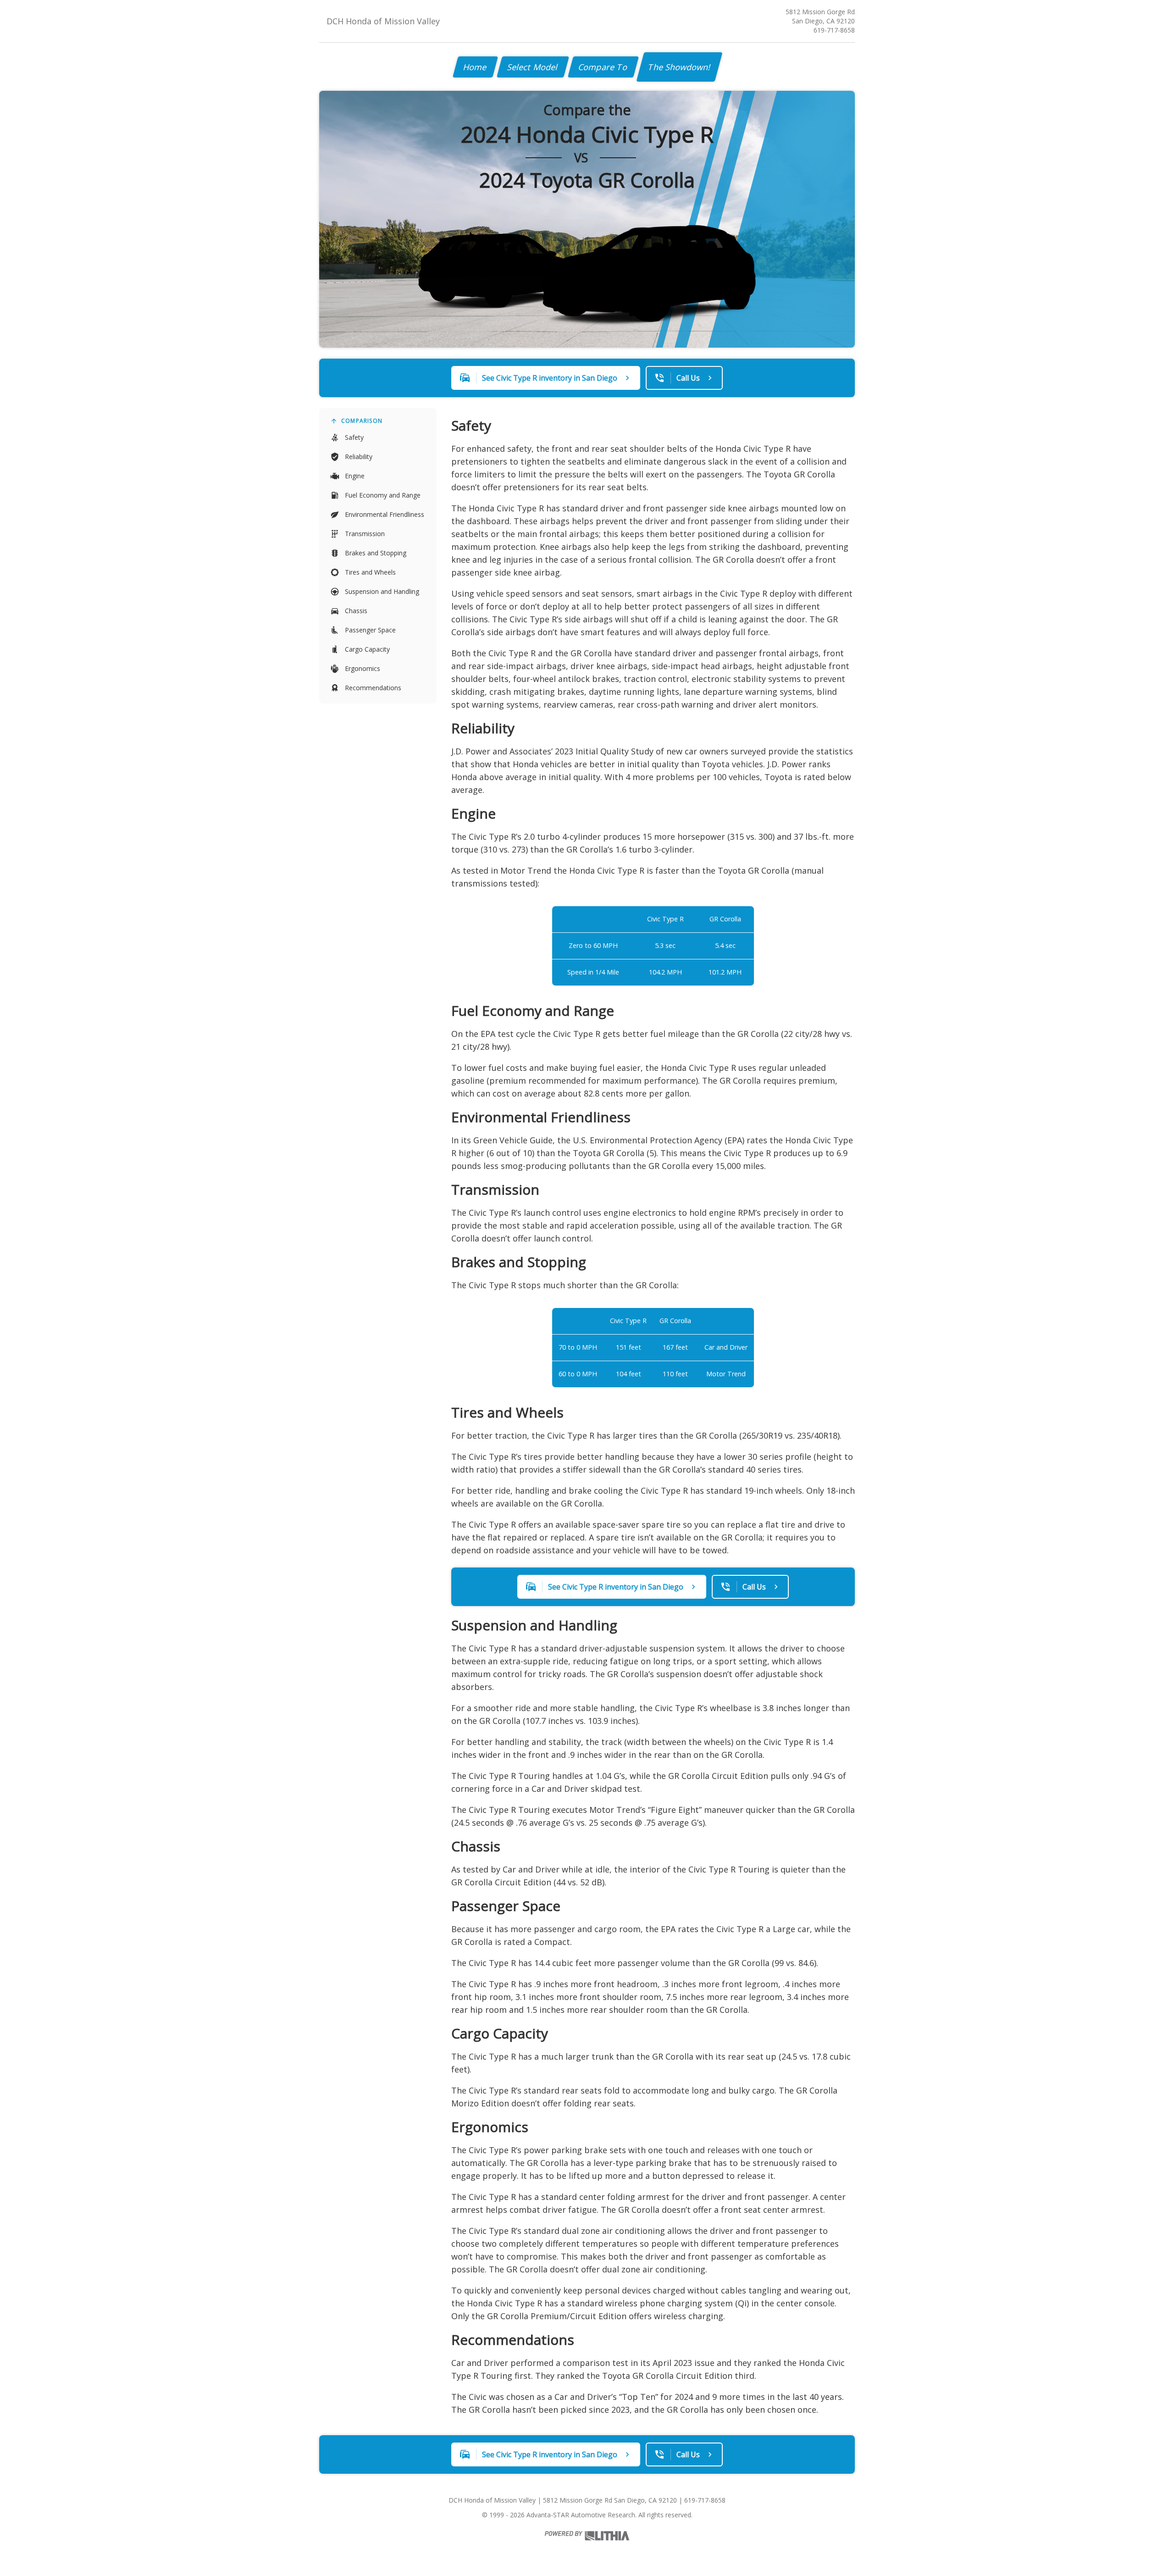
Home (475, 67)
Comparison (362, 421)
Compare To (603, 67)
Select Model (533, 67)
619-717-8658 (834, 30)
